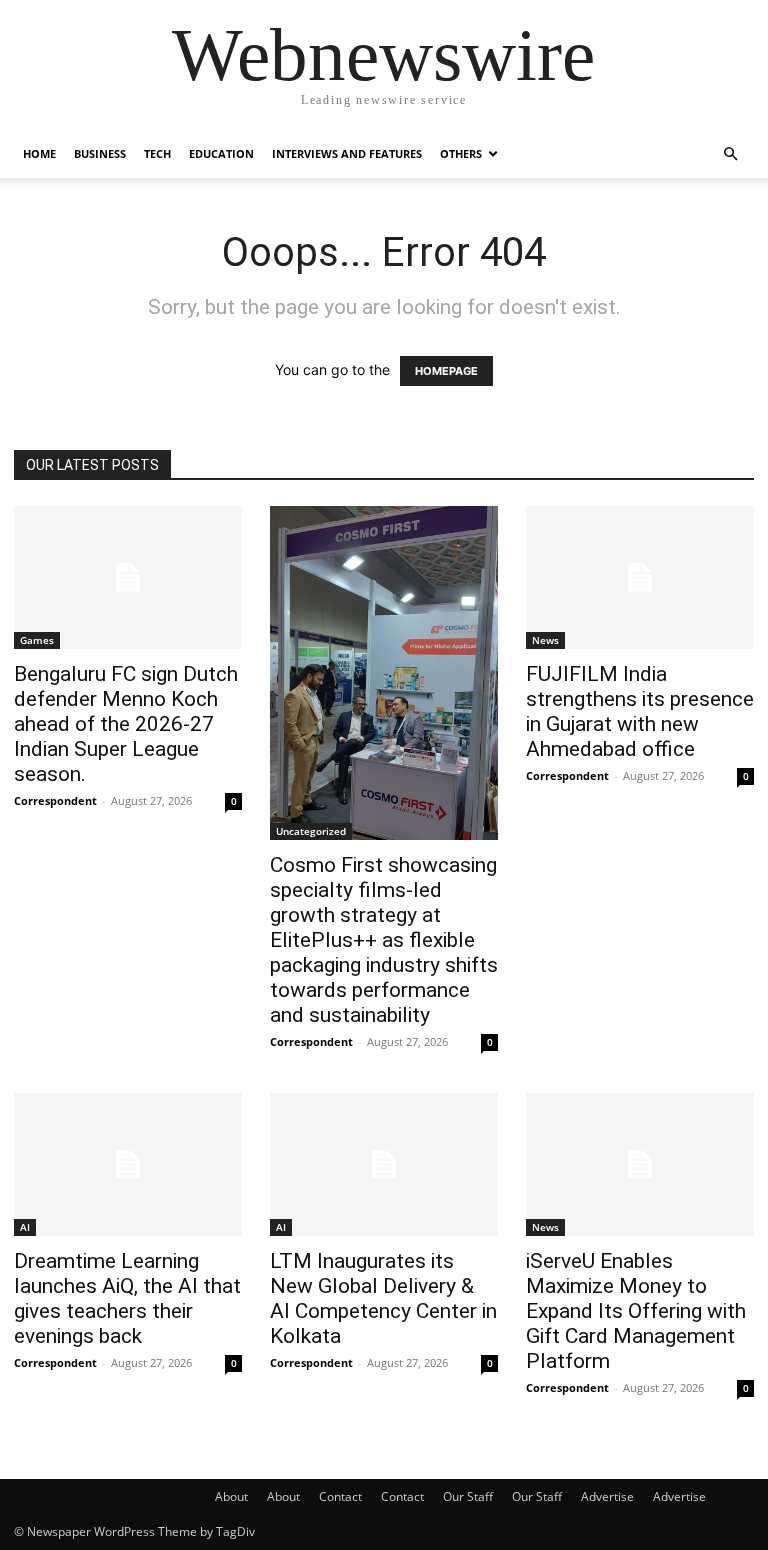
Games (37, 640)
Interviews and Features (347, 153)
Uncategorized (311, 831)
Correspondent (55, 800)
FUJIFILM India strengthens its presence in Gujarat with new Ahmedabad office (640, 711)
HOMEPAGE (446, 371)
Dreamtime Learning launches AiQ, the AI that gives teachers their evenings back (127, 1298)
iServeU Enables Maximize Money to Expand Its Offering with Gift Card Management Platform (636, 1311)
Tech (157, 153)
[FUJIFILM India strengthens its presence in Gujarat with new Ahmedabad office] (640, 577)
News (545, 640)
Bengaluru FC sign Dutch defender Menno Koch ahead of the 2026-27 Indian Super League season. (126, 724)
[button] (730, 154)
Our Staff (468, 1496)
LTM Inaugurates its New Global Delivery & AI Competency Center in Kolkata (383, 1298)
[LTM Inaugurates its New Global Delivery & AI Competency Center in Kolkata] (384, 1164)
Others (461, 153)
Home (39, 153)
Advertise (607, 1496)
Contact (340, 1496)
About (231, 1496)
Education (221, 153)
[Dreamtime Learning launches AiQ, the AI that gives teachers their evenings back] (128, 1164)
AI (25, 1227)
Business (100, 153)
